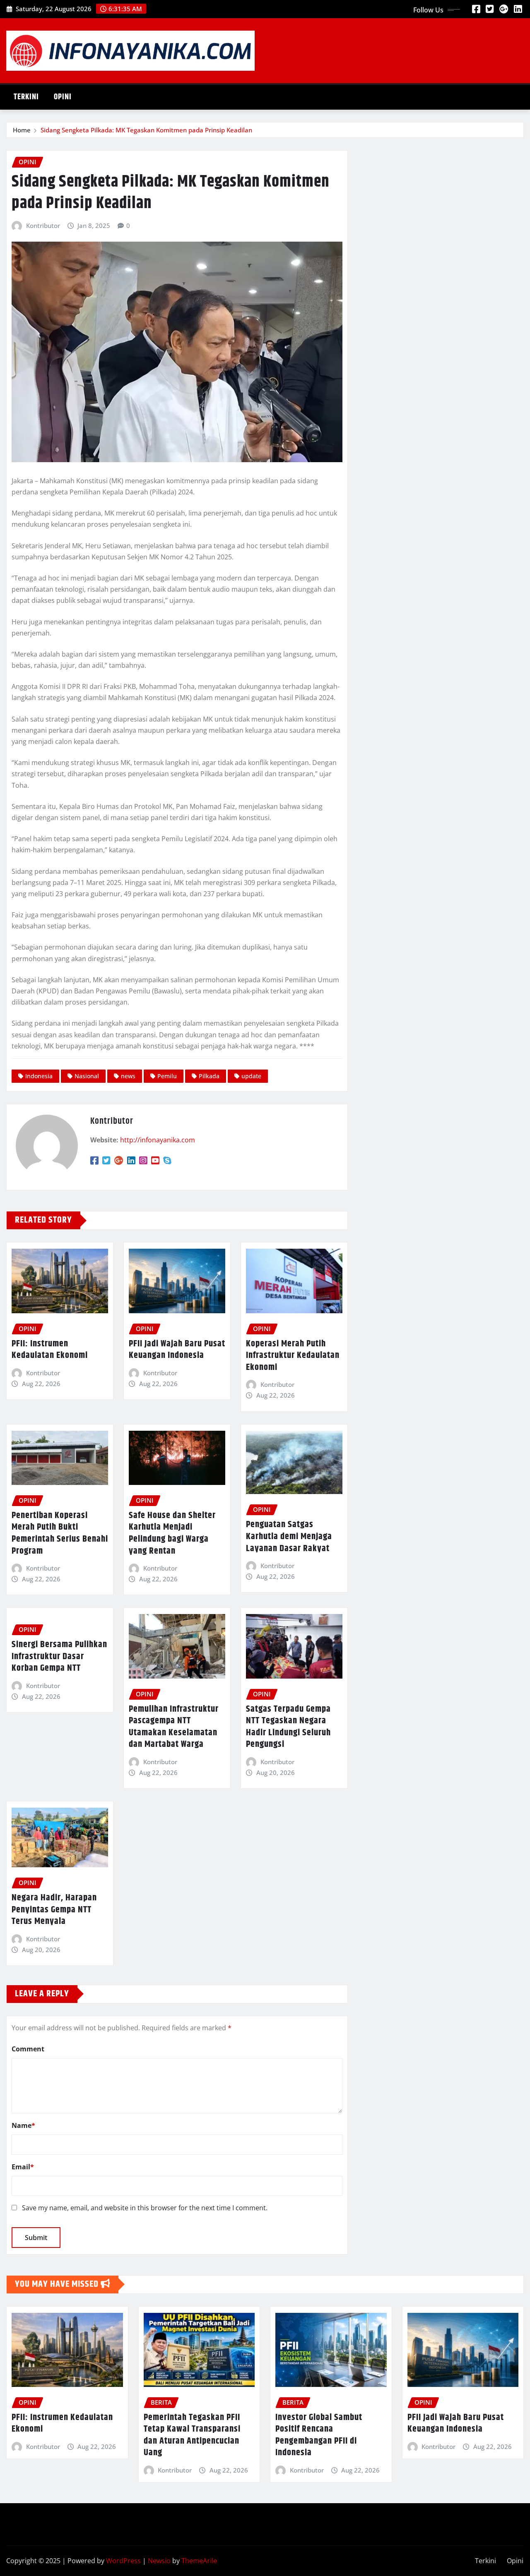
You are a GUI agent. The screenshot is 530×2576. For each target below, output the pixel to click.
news (128, 1076)
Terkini (26, 97)
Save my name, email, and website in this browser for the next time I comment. (145, 2208)
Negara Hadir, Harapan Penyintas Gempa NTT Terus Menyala (54, 1910)
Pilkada (209, 1076)
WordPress (123, 2561)
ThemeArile (199, 2561)
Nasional (87, 1076)
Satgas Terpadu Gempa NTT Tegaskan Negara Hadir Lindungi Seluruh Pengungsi (288, 1727)
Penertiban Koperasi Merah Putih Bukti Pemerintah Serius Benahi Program (60, 1533)
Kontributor (43, 225)
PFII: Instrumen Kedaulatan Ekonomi (50, 1350)
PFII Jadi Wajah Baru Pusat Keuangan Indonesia (177, 1350)
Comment (28, 2049)
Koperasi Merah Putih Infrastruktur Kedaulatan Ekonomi (293, 1356)
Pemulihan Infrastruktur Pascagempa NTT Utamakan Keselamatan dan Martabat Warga (174, 1727)
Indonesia (39, 1076)
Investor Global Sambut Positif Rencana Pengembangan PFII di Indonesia (319, 2435)
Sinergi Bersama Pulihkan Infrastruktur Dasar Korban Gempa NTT (59, 1656)
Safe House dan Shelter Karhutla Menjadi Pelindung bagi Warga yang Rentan (172, 1533)
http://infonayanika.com (158, 1140)
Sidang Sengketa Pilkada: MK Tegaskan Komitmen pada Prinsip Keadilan (146, 130)
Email (23, 2167)
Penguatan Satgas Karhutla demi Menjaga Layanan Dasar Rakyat (289, 1536)
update (251, 1076)
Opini (63, 97)
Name (23, 2125)
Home (22, 130)
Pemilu (167, 1076)
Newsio (159, 2561)
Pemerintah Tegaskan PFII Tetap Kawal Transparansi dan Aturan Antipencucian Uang (192, 2435)
